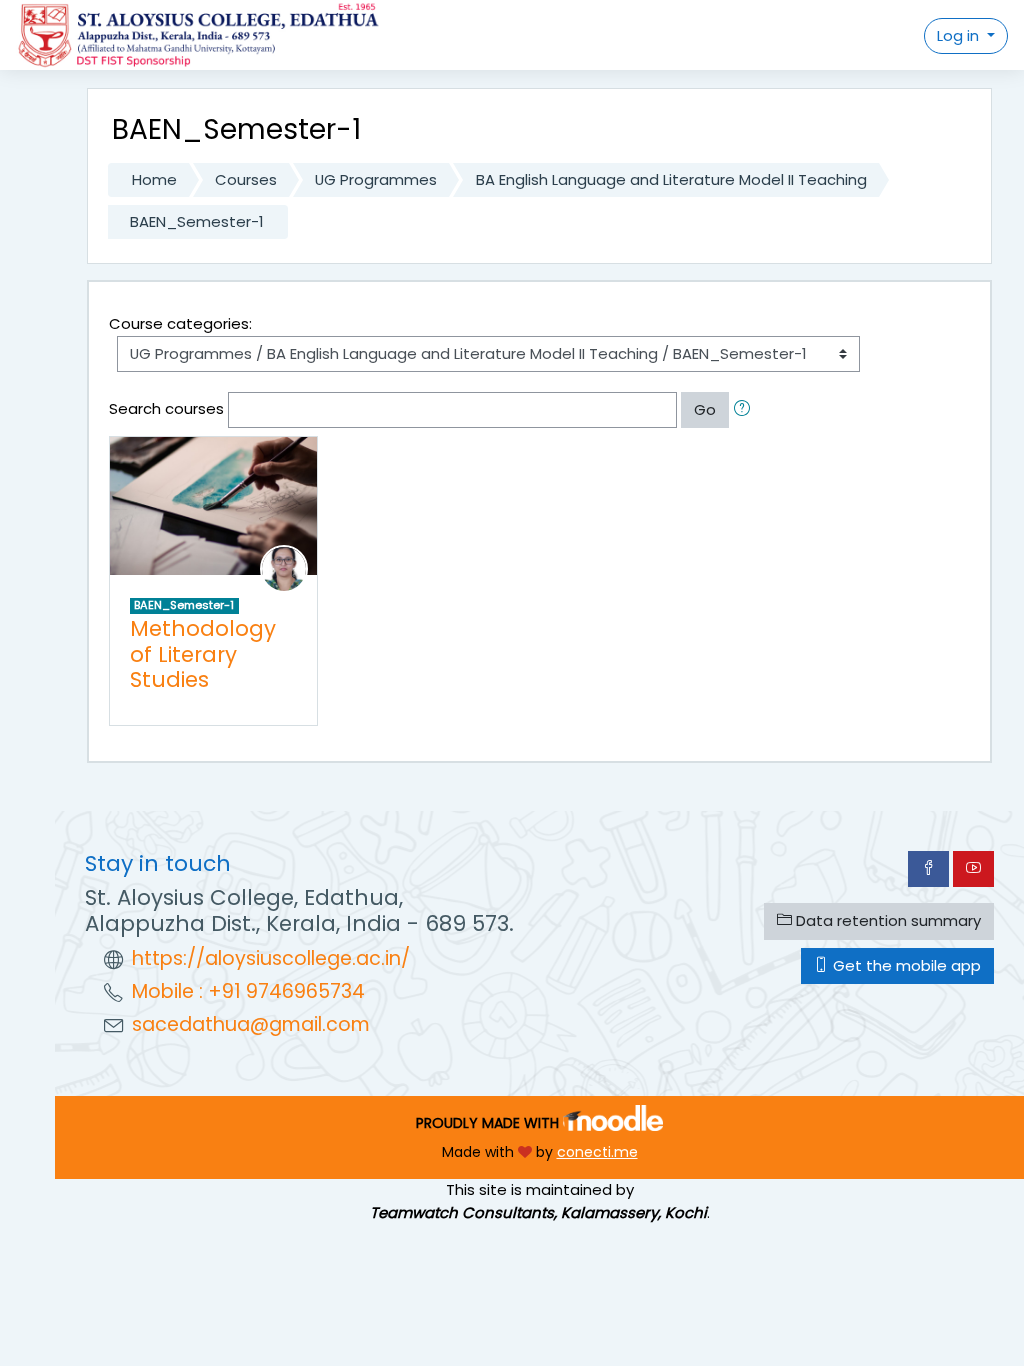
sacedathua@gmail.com (251, 1024)
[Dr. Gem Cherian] (284, 568)
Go (705, 409)
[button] (746, 410)
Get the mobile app (905, 965)
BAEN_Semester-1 (197, 221)
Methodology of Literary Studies (203, 654)
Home (154, 179)
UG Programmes (376, 179)
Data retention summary (886, 920)
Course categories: (180, 323)
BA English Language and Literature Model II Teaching (671, 179)
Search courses (166, 408)
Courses (246, 179)
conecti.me (597, 1152)
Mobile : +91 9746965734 (248, 991)
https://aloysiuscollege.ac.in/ (271, 958)
